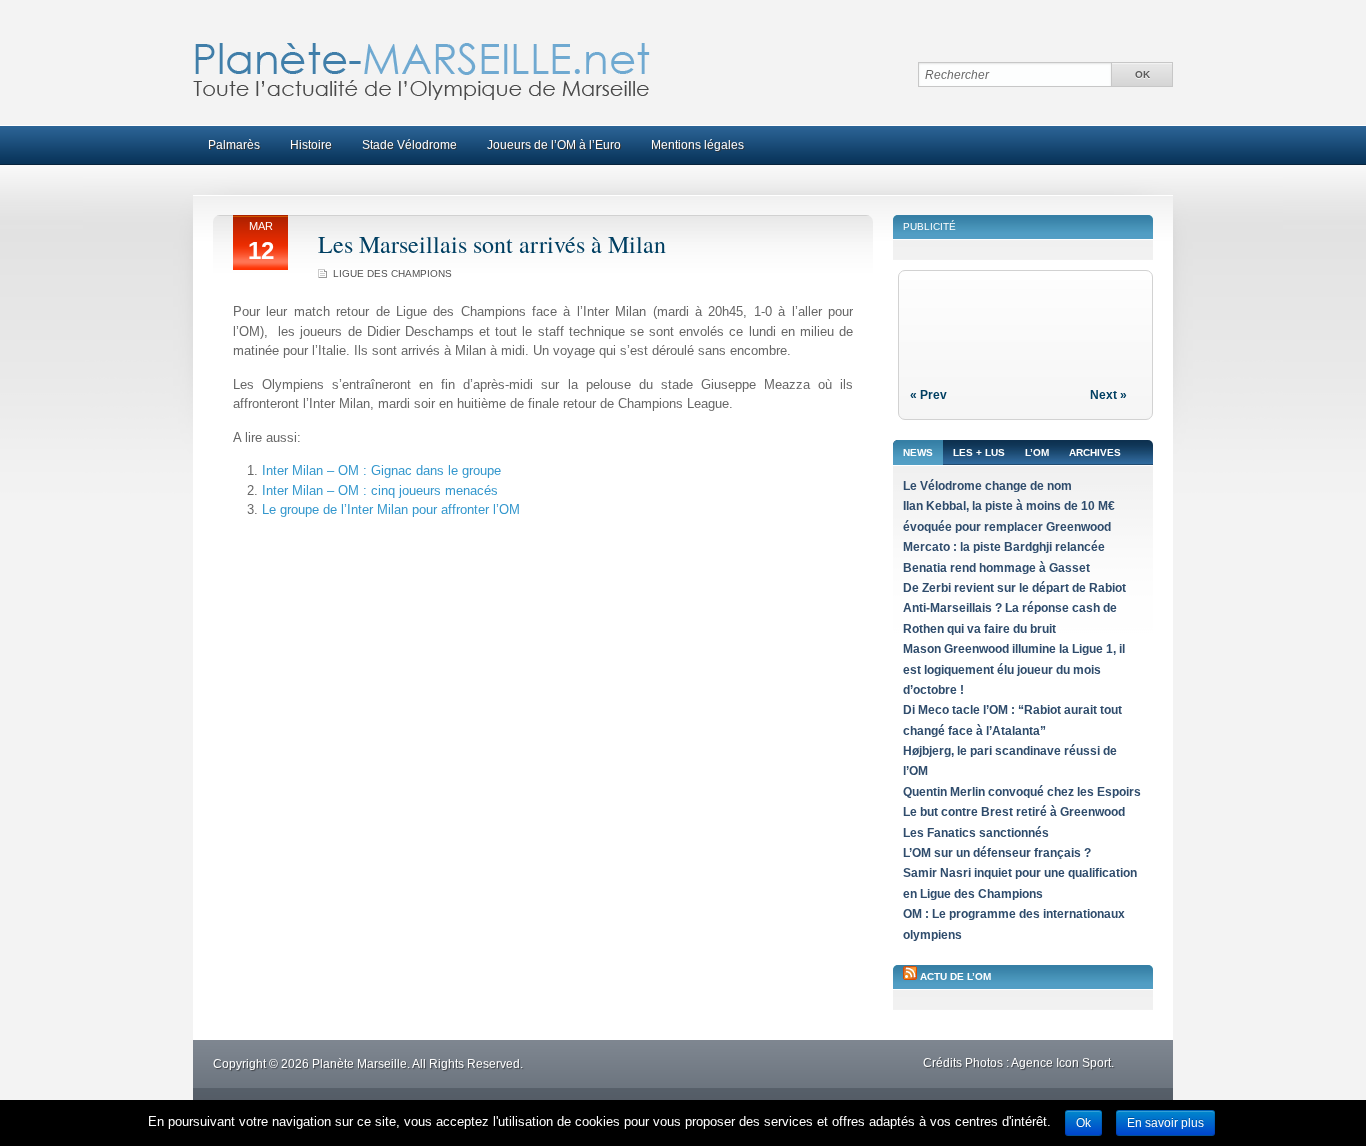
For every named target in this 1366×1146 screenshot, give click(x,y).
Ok (1083, 1123)
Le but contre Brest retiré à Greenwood (1014, 812)
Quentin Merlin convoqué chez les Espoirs (1022, 792)
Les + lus (979, 452)
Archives (1095, 452)
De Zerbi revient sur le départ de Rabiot (1014, 588)
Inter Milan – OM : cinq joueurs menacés (380, 490)
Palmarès (234, 145)
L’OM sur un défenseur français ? (997, 853)
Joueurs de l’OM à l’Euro (554, 145)
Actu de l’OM (955, 976)
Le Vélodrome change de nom (987, 486)
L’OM (1037, 452)
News (918, 452)
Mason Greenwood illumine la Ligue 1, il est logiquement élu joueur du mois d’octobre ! (1014, 669)
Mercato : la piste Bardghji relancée (1004, 547)
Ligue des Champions (392, 273)
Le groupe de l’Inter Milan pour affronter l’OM (391, 509)
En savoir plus (1165, 1123)
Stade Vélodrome (409, 145)
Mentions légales (697, 145)
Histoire (311, 145)
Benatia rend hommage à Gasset (996, 568)
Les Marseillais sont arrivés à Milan (492, 244)
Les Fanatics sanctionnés (976, 833)
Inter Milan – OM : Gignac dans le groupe (381, 470)
